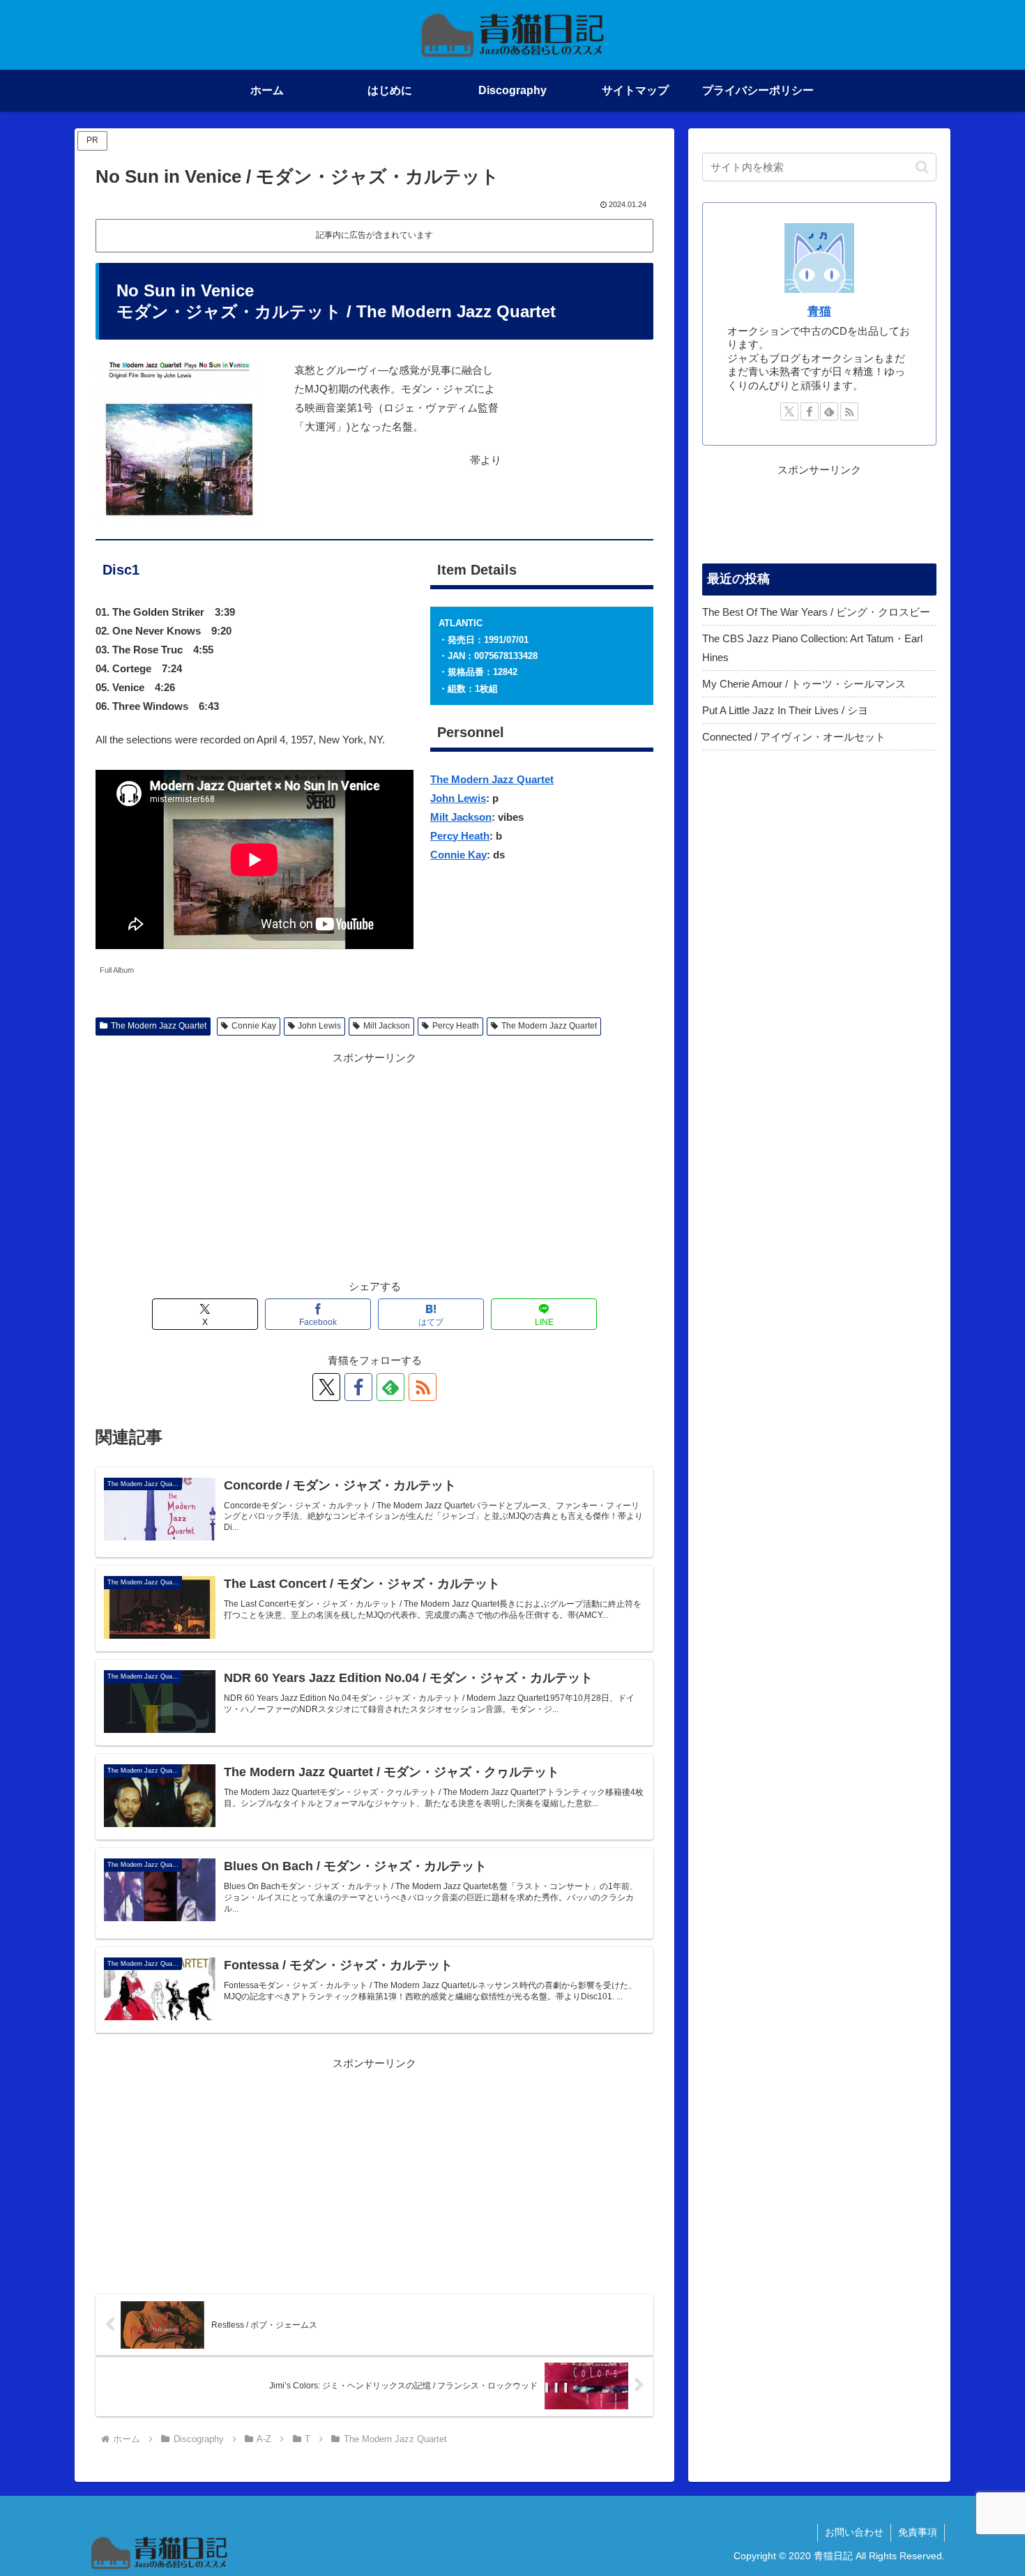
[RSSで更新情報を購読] (423, 1387)
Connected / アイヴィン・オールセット (794, 737)
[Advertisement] (374, 1165)
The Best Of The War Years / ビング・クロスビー (816, 612)
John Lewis (458, 798)
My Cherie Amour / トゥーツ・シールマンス (804, 684)
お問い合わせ (854, 2532)
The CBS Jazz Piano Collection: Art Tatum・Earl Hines (812, 648)
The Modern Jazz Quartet (492, 779)
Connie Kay (458, 855)
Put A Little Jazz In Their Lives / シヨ (785, 710)
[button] (922, 167)
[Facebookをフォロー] (358, 1387)
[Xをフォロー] (326, 1387)
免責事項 (918, 2532)
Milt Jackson (461, 817)
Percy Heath (460, 836)
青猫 (819, 311)
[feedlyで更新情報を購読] (390, 1387)
